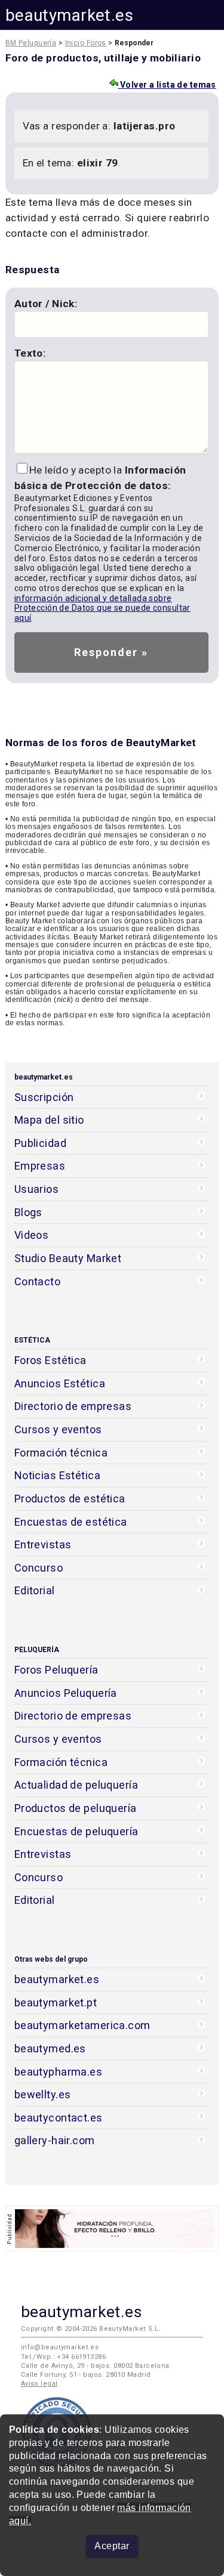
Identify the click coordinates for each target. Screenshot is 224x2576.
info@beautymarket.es (60, 2347)
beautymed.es (50, 2048)
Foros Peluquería (56, 1670)
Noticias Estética (57, 1475)
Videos (32, 1235)
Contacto (37, 1281)
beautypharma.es (59, 2072)
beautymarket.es (70, 15)
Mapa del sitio (49, 1120)
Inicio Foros (86, 43)
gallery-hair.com (55, 2140)
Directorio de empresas (73, 1406)
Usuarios (36, 1189)
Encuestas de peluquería (76, 1831)
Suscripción (44, 1097)
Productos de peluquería (76, 1808)
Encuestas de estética (71, 1522)
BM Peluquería (31, 43)
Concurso (39, 1568)
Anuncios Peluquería (66, 1693)
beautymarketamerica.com (82, 2025)
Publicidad (40, 1143)
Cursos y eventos (58, 1429)
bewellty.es (43, 2094)
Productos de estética (70, 1499)
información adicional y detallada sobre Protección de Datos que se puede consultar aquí (102, 608)
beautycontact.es (59, 2118)
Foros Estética (50, 1360)
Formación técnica (61, 1453)
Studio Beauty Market (68, 1258)
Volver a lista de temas (167, 85)
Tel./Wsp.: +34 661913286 (63, 2357)
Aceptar (112, 2546)
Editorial (35, 1590)
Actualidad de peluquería (76, 1785)
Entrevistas (43, 1544)
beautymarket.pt (56, 2003)
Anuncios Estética (60, 1383)
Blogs (28, 1212)
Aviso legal (39, 2384)
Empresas (40, 1166)
